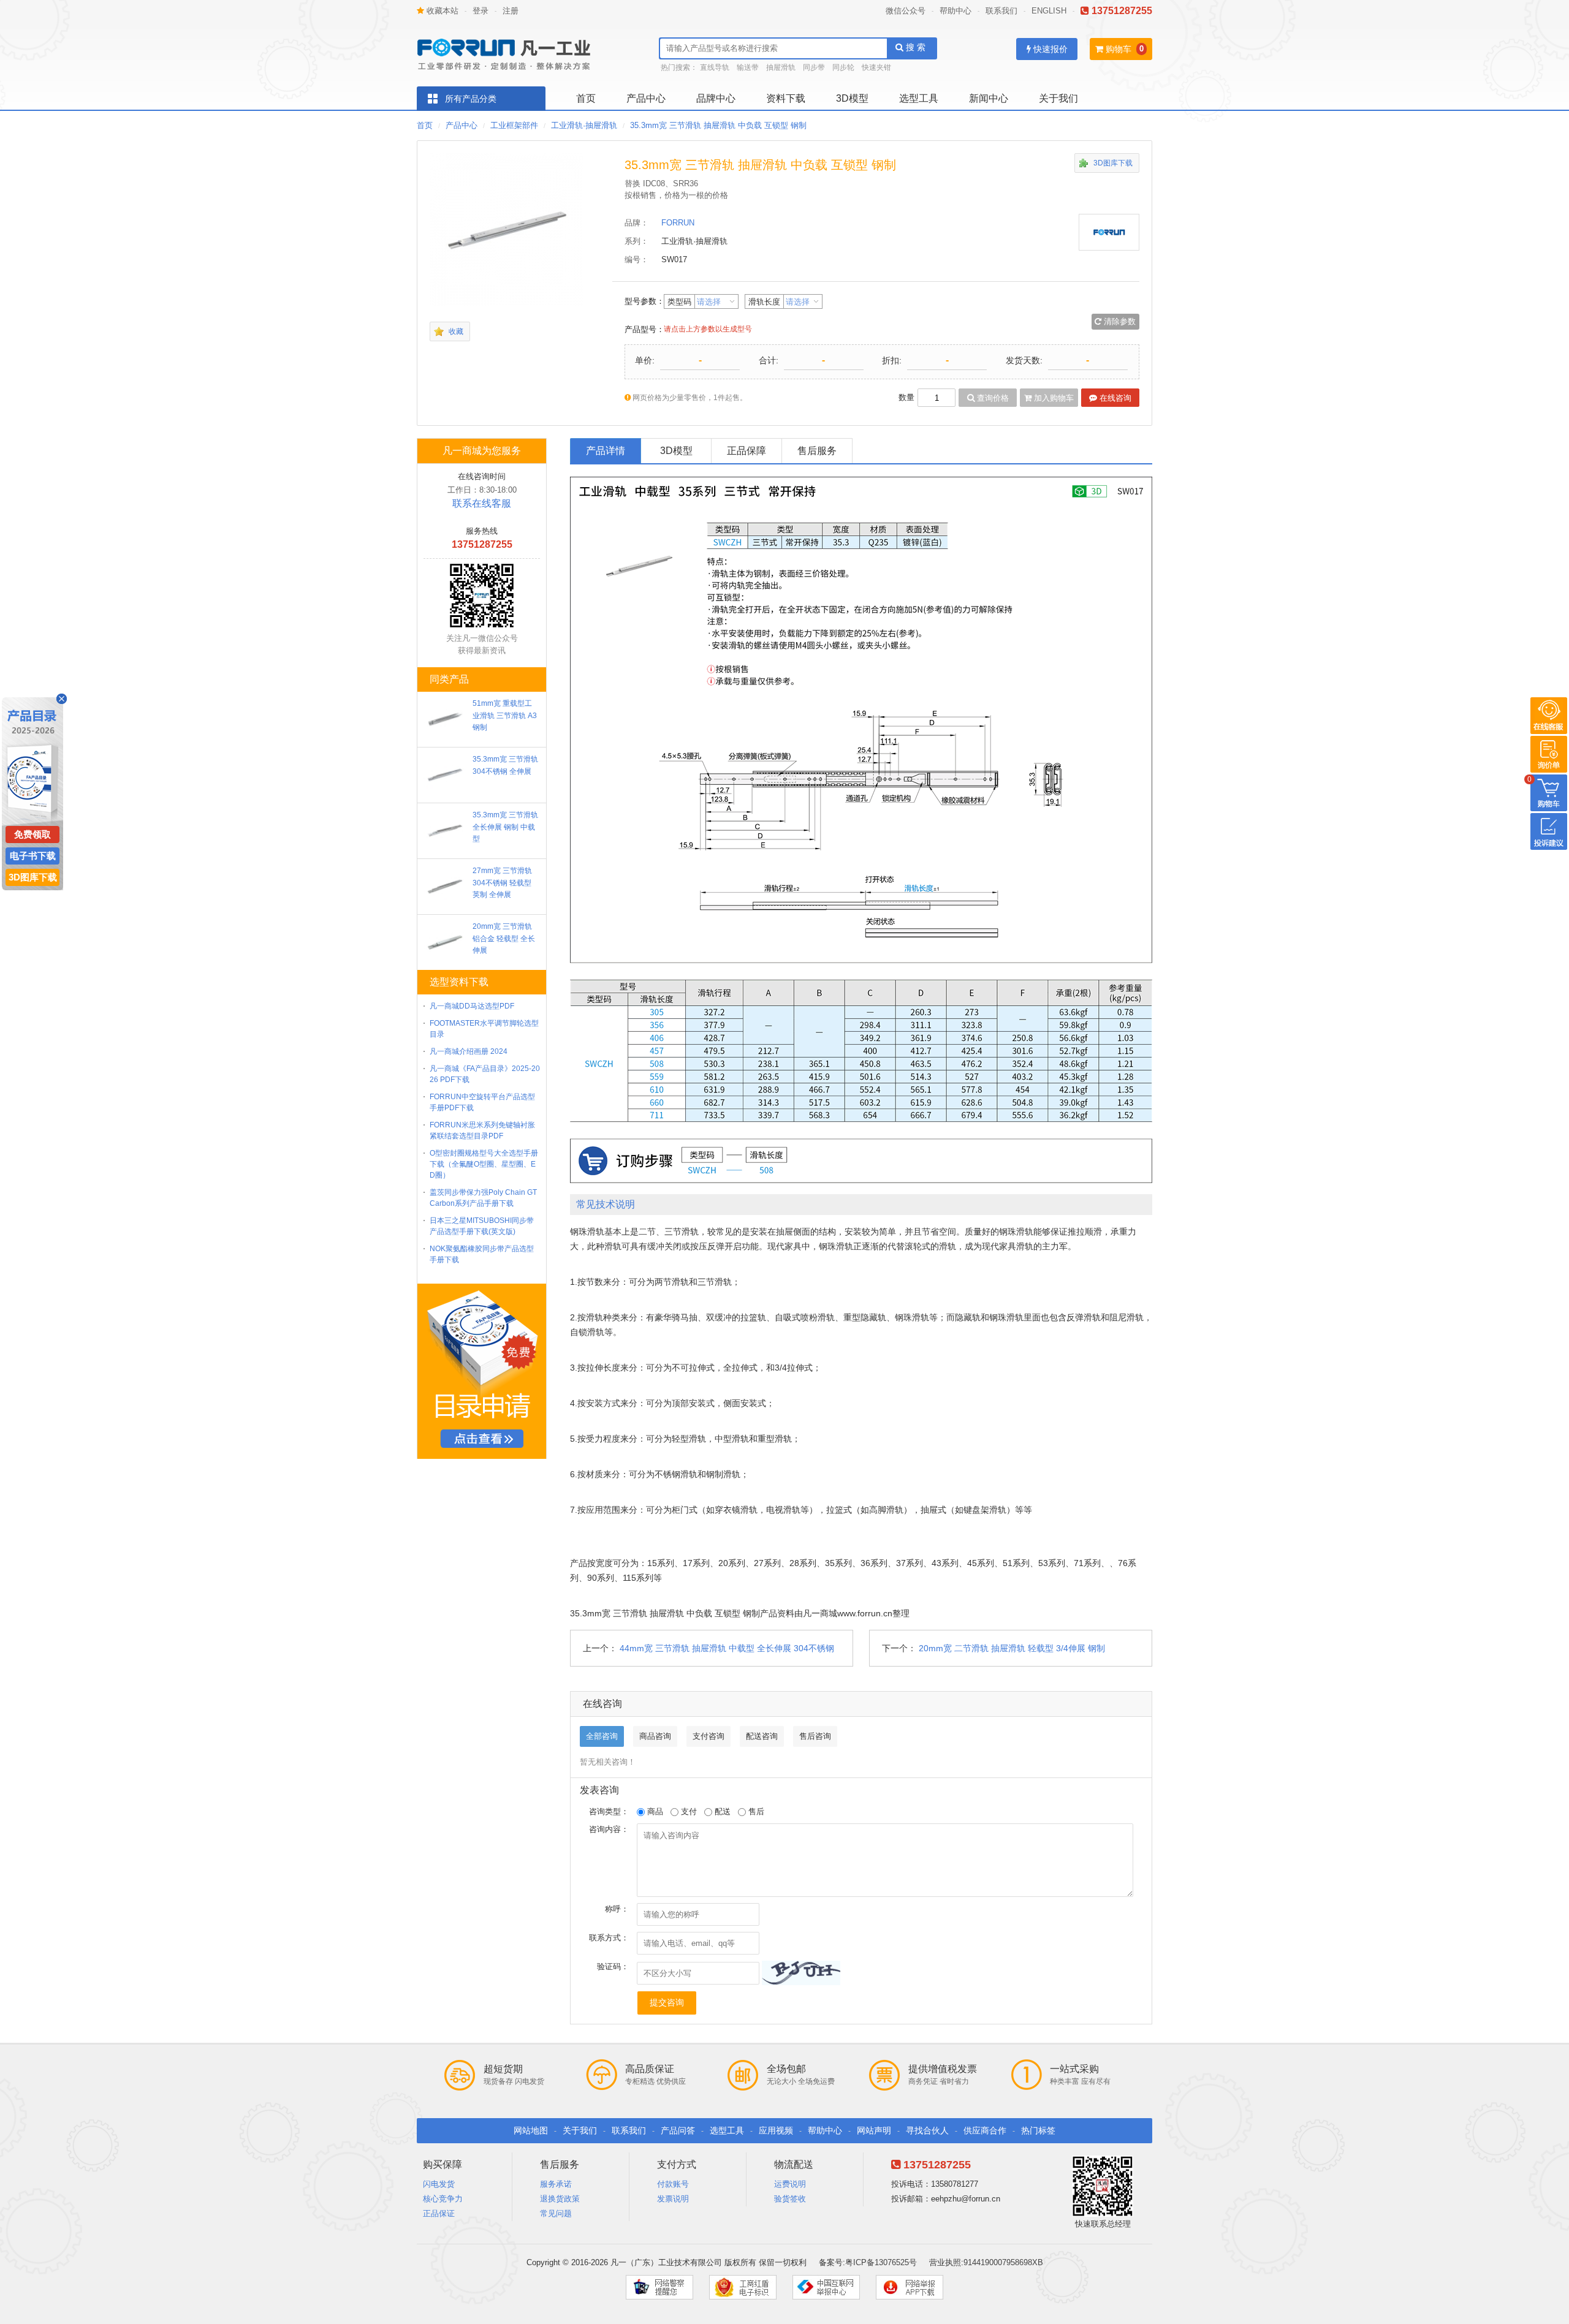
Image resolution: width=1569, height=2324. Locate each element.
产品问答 (678, 2130)
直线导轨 (715, 67)
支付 (688, 1811)
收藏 (456, 331)
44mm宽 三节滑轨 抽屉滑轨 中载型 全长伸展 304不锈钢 (727, 1648)
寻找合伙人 (927, 2130)
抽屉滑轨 (781, 67)
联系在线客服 (482, 503)
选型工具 (919, 98)
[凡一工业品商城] (509, 51)
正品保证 (439, 2213)
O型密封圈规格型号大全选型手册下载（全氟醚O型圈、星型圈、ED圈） (484, 1164)
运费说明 (790, 2184)
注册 (511, 11)
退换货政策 (560, 2199)
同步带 (814, 67)
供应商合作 (985, 2130)
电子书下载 (33, 856)
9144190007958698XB (1003, 2262)
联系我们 (1001, 11)
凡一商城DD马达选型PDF (472, 1006)
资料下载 (786, 98)
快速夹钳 (876, 67)
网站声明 (874, 2130)
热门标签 (1038, 2130)
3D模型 (852, 98)
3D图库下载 (1113, 163)
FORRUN (678, 223)
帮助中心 (955, 11)
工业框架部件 (514, 125)
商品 (654, 1811)
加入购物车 (1053, 398)
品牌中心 (716, 98)
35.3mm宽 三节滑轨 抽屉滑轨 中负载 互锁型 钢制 (718, 125)
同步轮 (843, 67)
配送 (721, 1811)
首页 (586, 98)
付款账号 (673, 2184)
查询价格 (992, 398)
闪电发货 (439, 2184)
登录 (481, 11)
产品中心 (646, 98)
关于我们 (1058, 98)
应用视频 (776, 2130)
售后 (755, 1811)
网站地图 (531, 2130)
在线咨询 (1114, 398)
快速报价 (1049, 49)
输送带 (748, 67)
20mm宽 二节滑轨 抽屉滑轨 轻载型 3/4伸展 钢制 (1012, 1648)
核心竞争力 (443, 2199)
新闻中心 (989, 98)
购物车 (1117, 49)
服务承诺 (556, 2184)
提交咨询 (667, 2002)
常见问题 (556, 2213)
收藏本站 (441, 11)
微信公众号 (906, 11)
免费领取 (32, 834)
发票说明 (673, 2199)
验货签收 (790, 2199)
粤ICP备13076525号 (881, 2262)
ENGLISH (1049, 11)
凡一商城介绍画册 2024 (469, 1051)
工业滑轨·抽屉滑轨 (584, 125)
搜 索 (914, 47)
